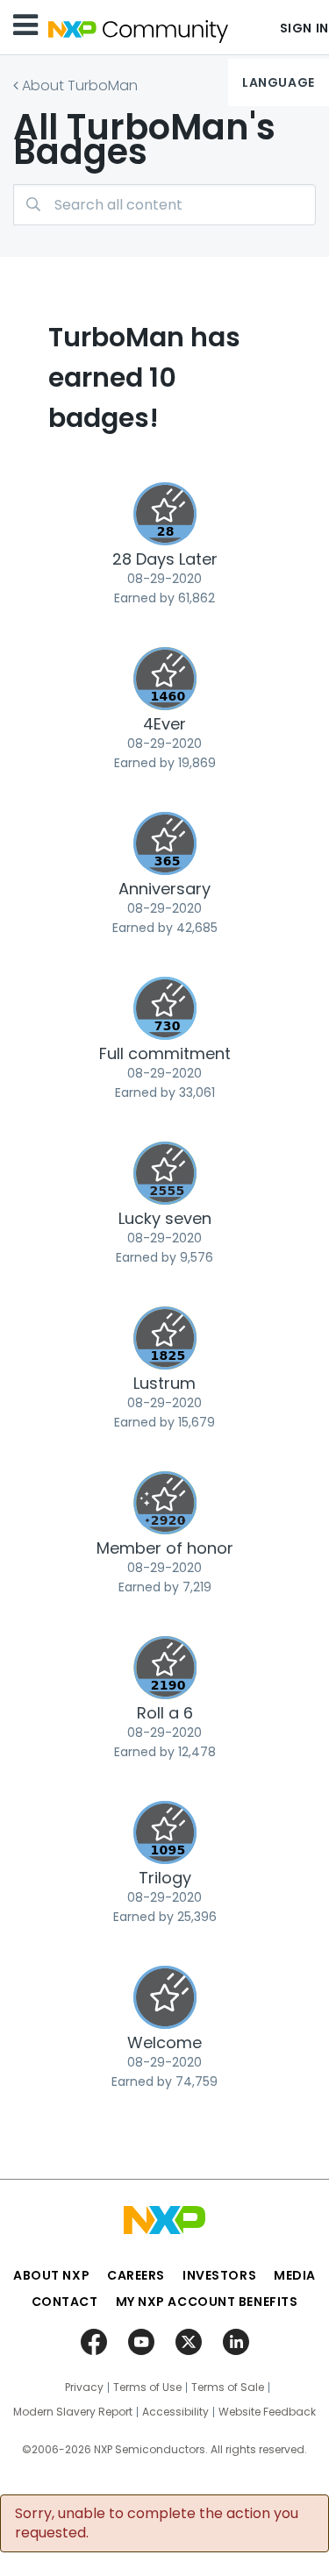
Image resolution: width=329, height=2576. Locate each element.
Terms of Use (147, 2387)
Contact (65, 2302)
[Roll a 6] (165, 1668)
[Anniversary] (165, 843)
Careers (136, 2275)
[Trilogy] (165, 1832)
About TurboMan (80, 85)
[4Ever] (165, 679)
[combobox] (164, 205)
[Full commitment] (165, 1008)
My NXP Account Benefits (207, 2302)
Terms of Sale (228, 2387)
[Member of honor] (165, 1503)
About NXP (51, 2275)
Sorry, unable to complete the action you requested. (157, 2523)
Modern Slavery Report (73, 2412)
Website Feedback (267, 2412)
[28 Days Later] (165, 514)
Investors (219, 2275)
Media (295, 2275)
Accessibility (175, 2412)
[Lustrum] (165, 1338)
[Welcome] (165, 1997)
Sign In (304, 28)
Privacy (84, 2387)
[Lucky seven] (165, 1173)
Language (278, 82)
